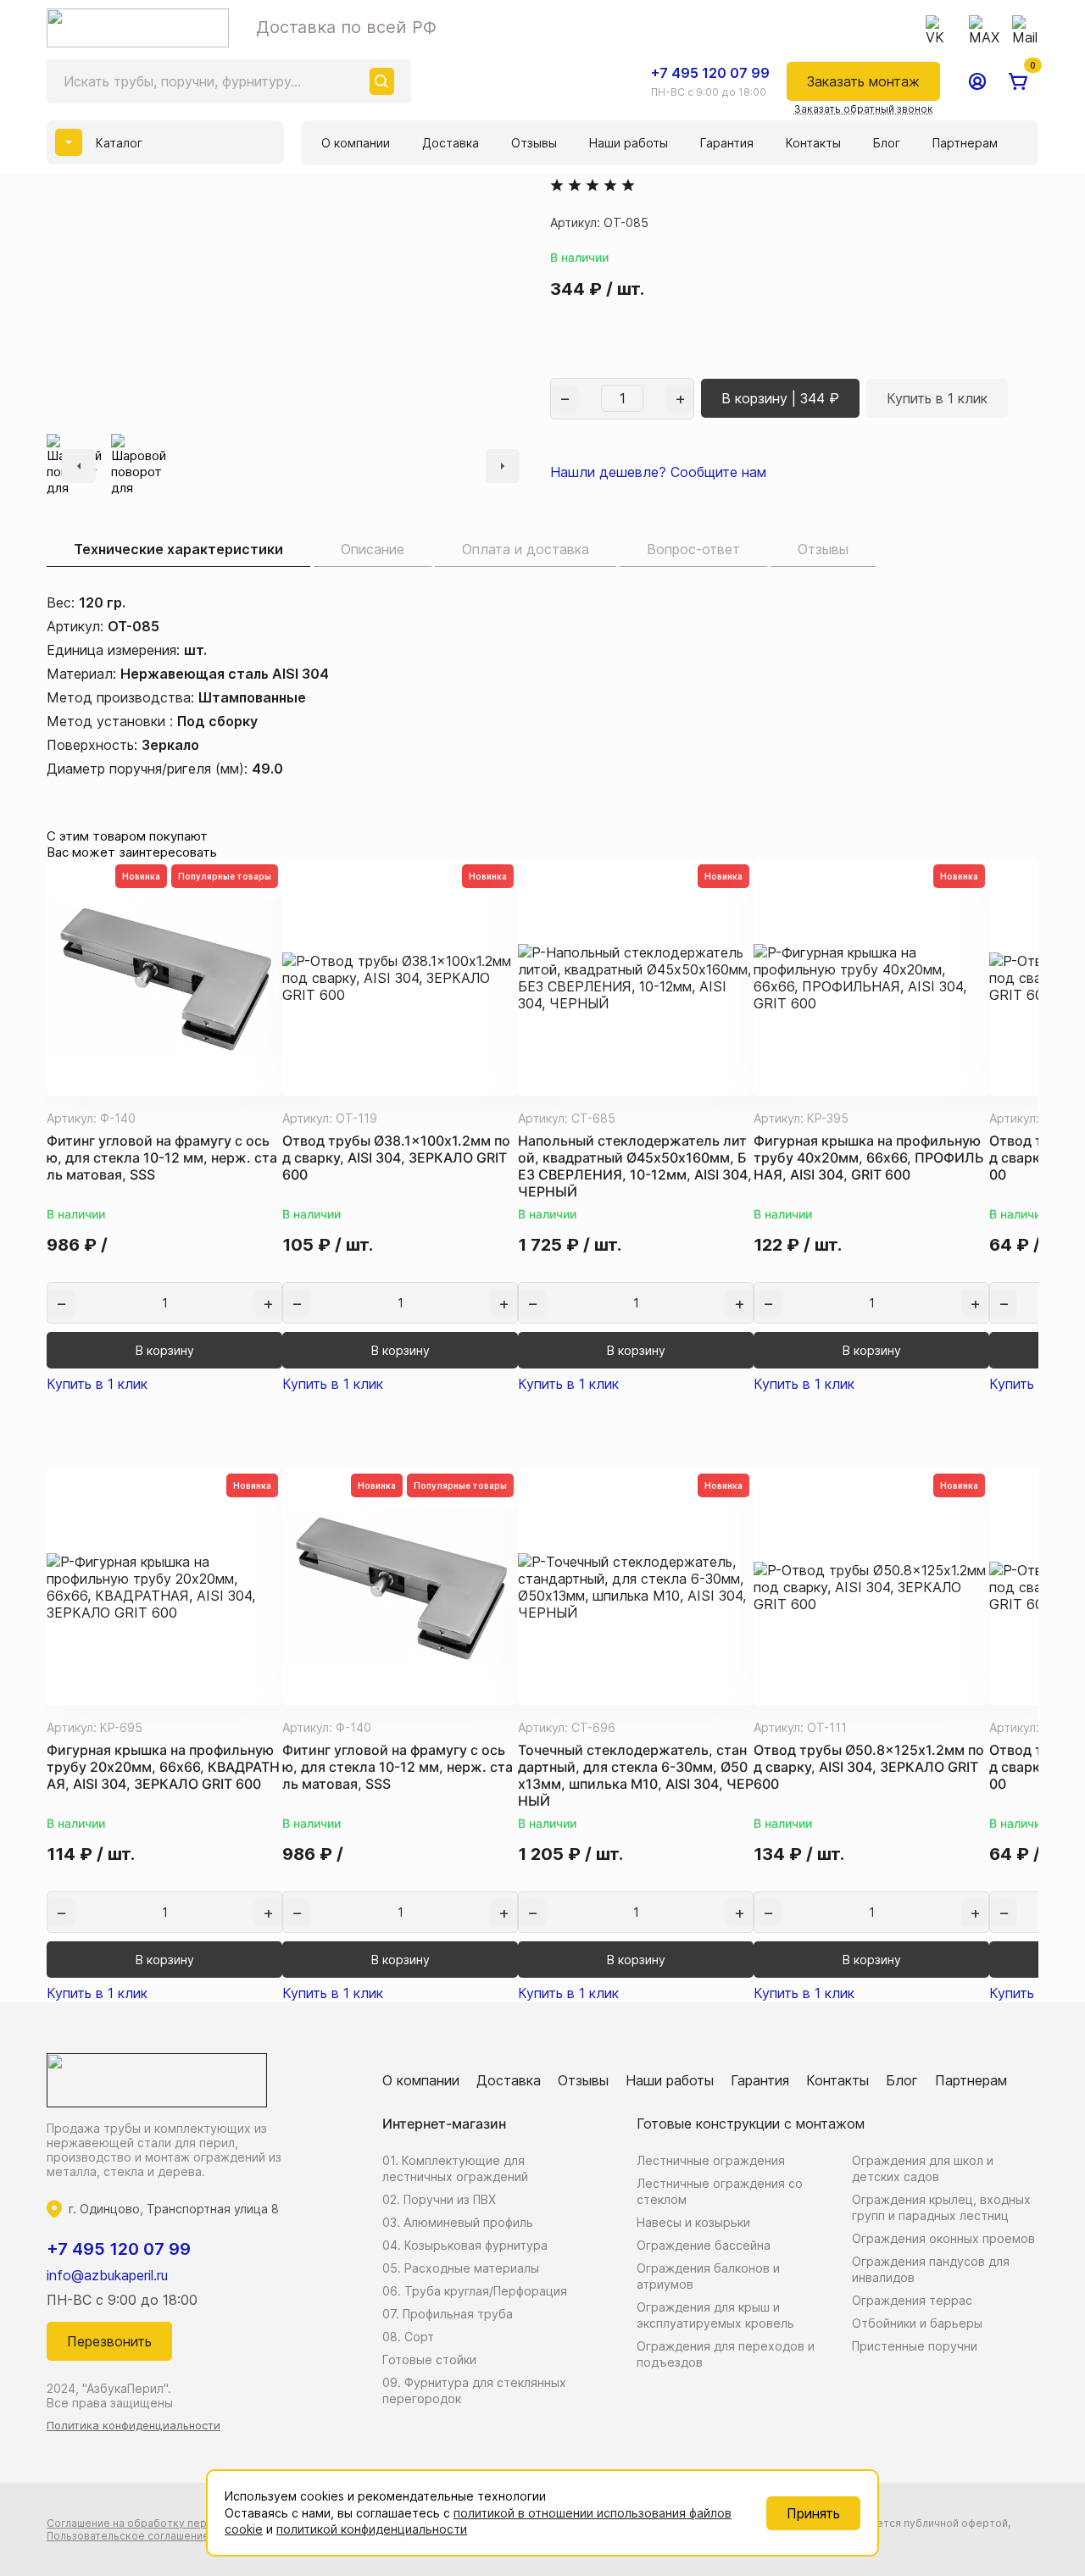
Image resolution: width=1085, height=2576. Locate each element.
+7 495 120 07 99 (710, 73)
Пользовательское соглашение (128, 2536)
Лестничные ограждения (711, 2160)
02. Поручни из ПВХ (439, 2199)
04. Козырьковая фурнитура (465, 2245)
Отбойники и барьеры (917, 2323)
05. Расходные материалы (461, 2268)
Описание (373, 549)
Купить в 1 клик (937, 398)
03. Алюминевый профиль (458, 2222)
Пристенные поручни (915, 2346)
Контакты (813, 143)
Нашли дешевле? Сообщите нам (658, 472)
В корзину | (780, 398)
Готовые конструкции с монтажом (751, 2124)
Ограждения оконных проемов (943, 2238)
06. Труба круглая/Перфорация (475, 2291)
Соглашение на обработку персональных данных (175, 2523)
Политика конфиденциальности (134, 2425)
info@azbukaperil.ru (107, 2275)
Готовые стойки (429, 2359)
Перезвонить (109, 2341)
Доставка (451, 143)
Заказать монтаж (863, 81)
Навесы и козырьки (693, 2222)
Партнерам (965, 143)
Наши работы (629, 143)
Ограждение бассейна (704, 2245)
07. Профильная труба (448, 2314)
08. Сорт (408, 2337)
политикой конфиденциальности (372, 2529)
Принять (813, 2513)
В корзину (165, 1350)
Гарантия (727, 143)
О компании (356, 143)
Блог (887, 143)
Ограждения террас (912, 2300)
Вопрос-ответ (693, 549)
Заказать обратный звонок (864, 109)
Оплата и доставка (526, 549)
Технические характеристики (178, 549)
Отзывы (534, 143)
